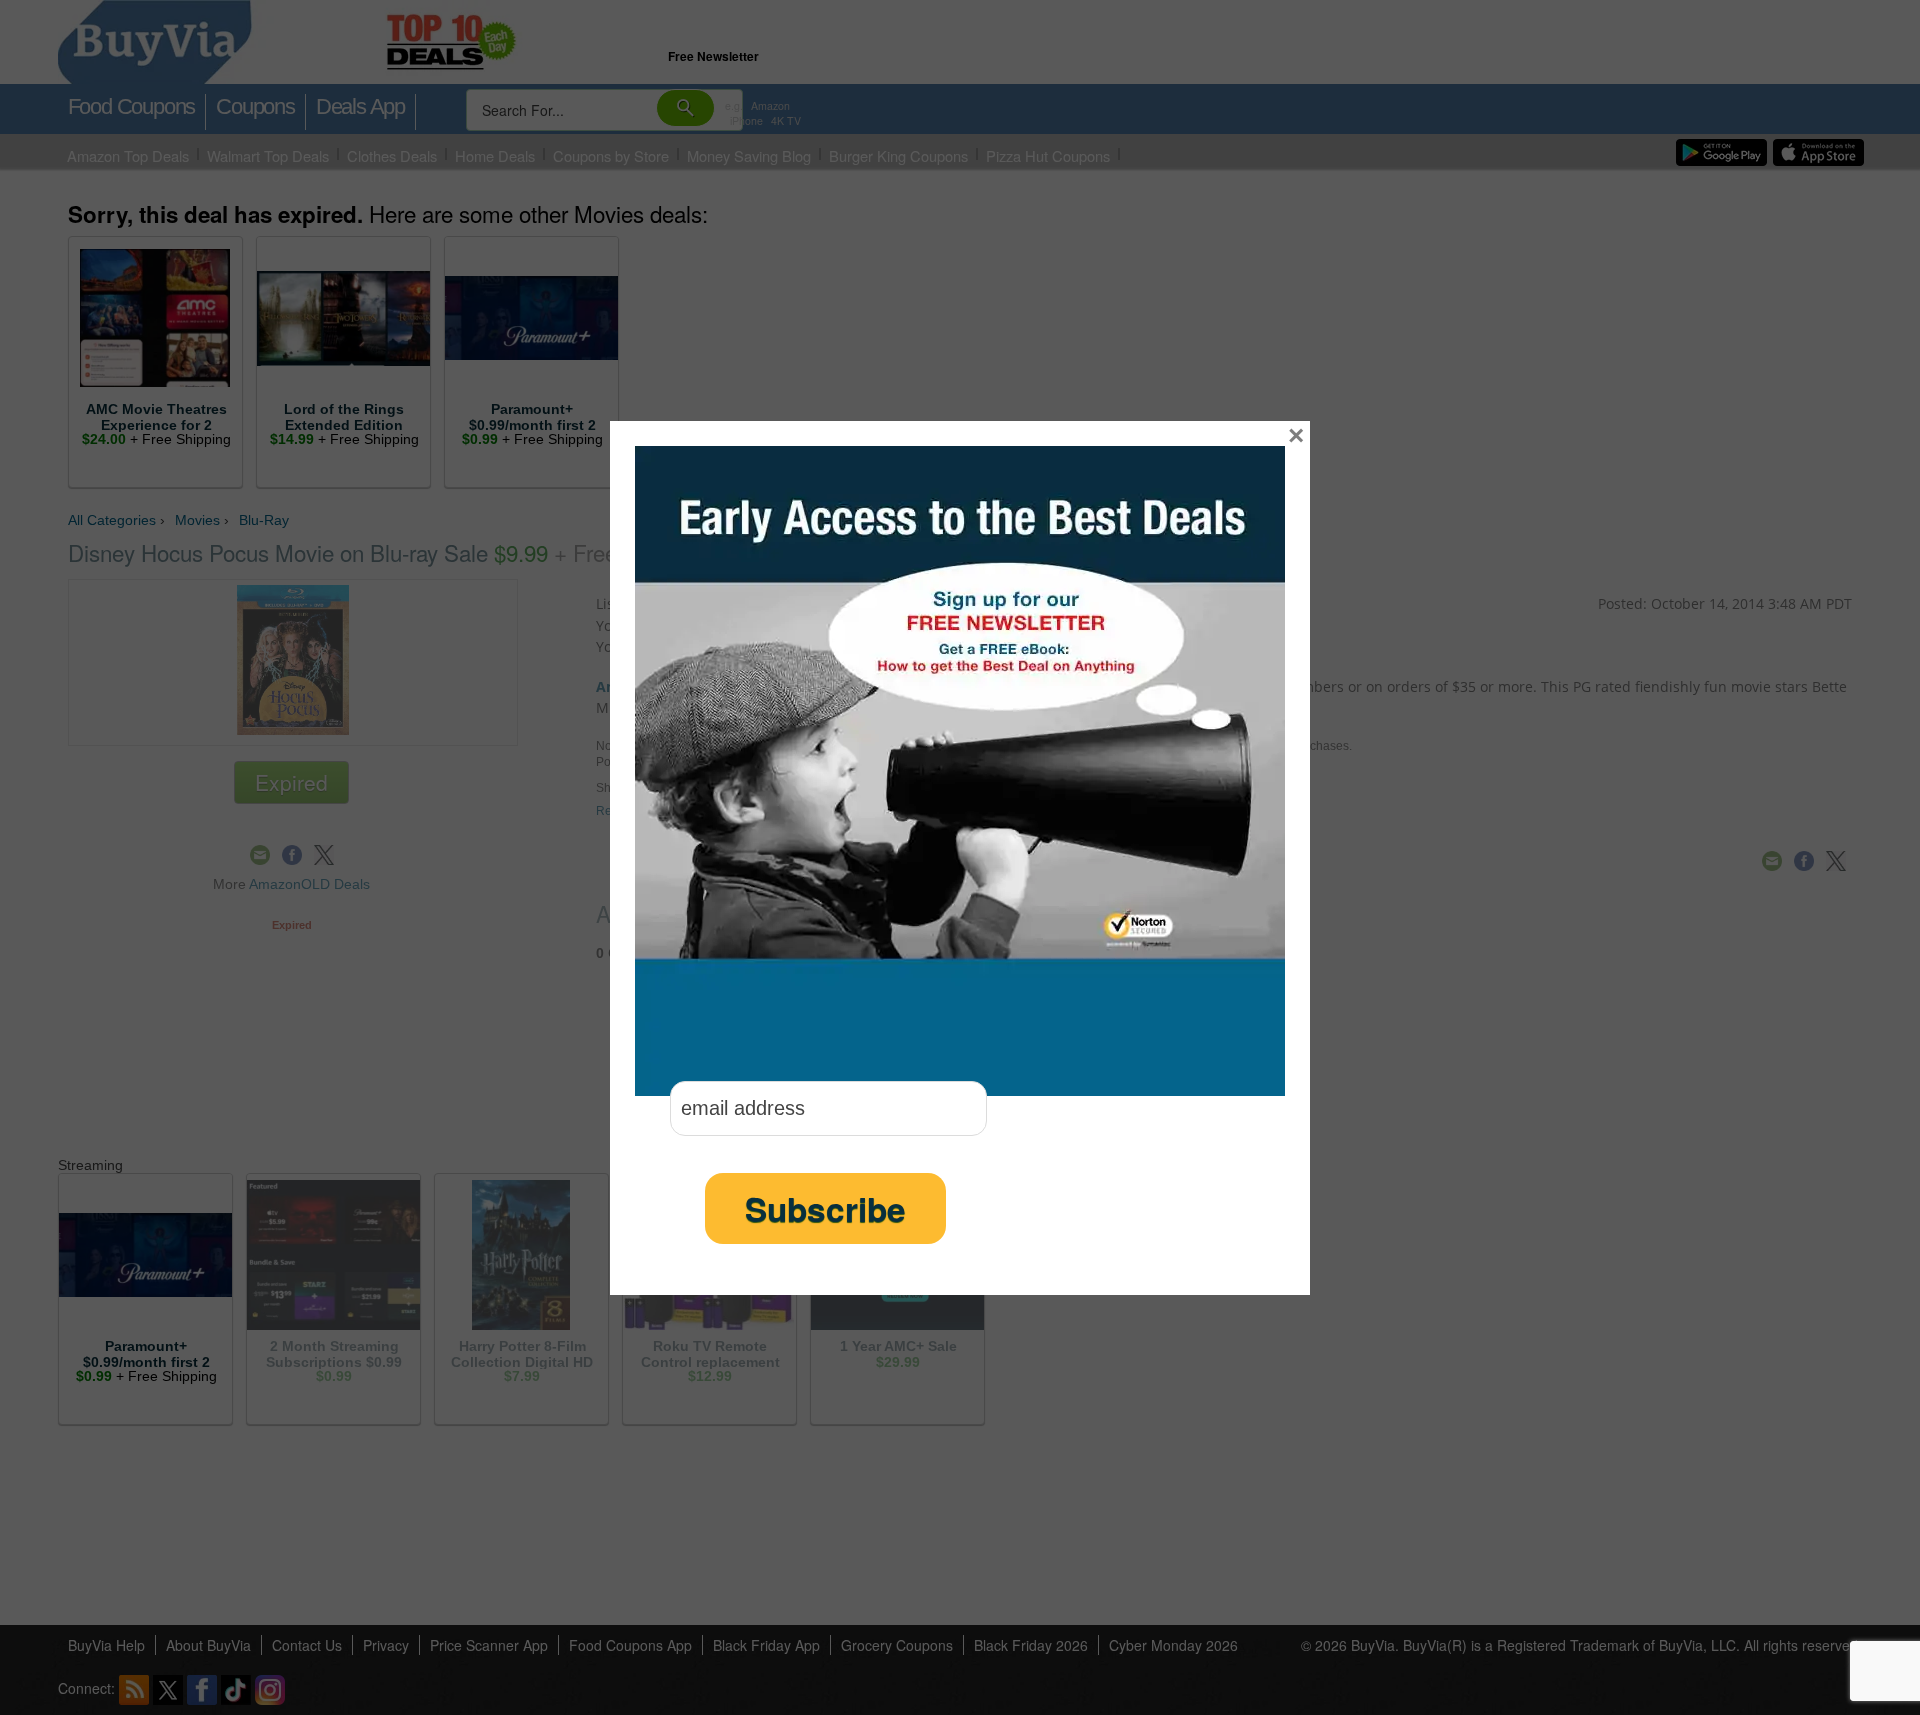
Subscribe (825, 1208)
